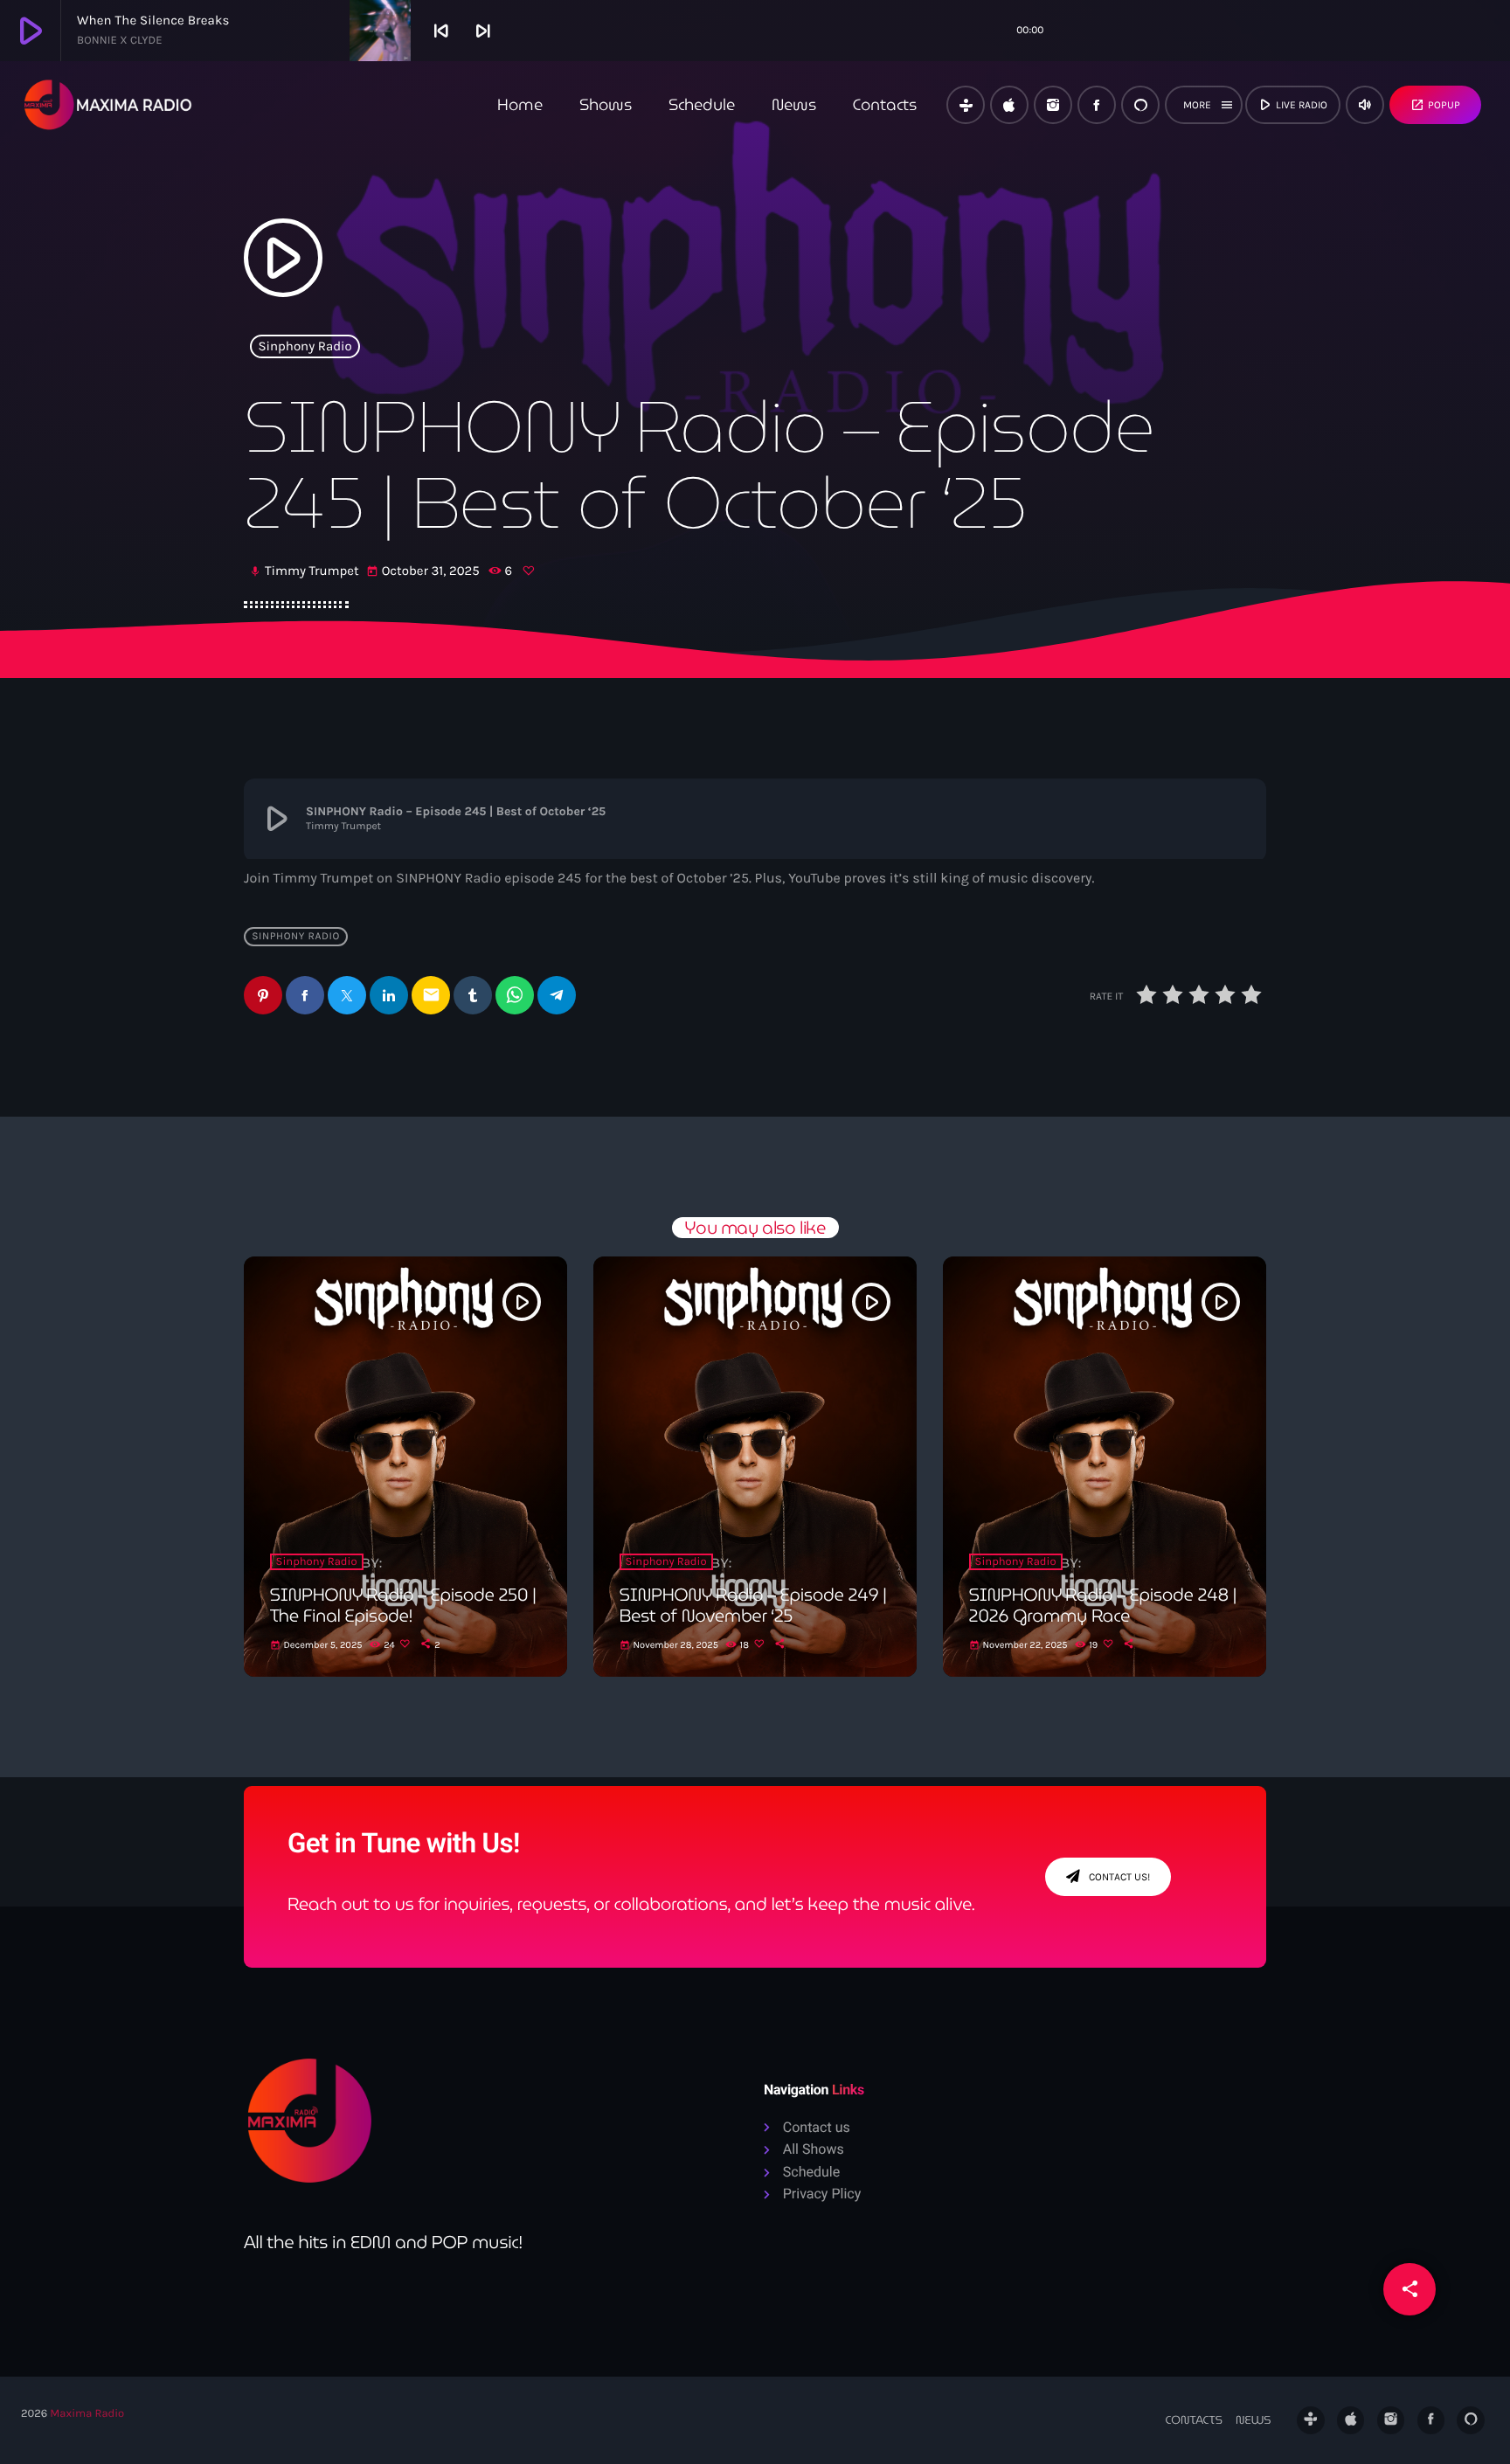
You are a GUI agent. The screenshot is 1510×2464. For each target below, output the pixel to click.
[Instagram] (1053, 105)
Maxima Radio (87, 2414)
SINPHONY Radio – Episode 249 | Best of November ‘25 (753, 1605)
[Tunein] (966, 105)
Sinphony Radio (305, 346)
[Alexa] (1140, 105)
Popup (1435, 105)
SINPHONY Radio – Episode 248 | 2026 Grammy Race (1103, 1605)
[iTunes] (1009, 105)
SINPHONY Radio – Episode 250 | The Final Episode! (403, 1605)
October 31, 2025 (425, 571)
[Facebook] (1097, 105)
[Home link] (108, 105)
